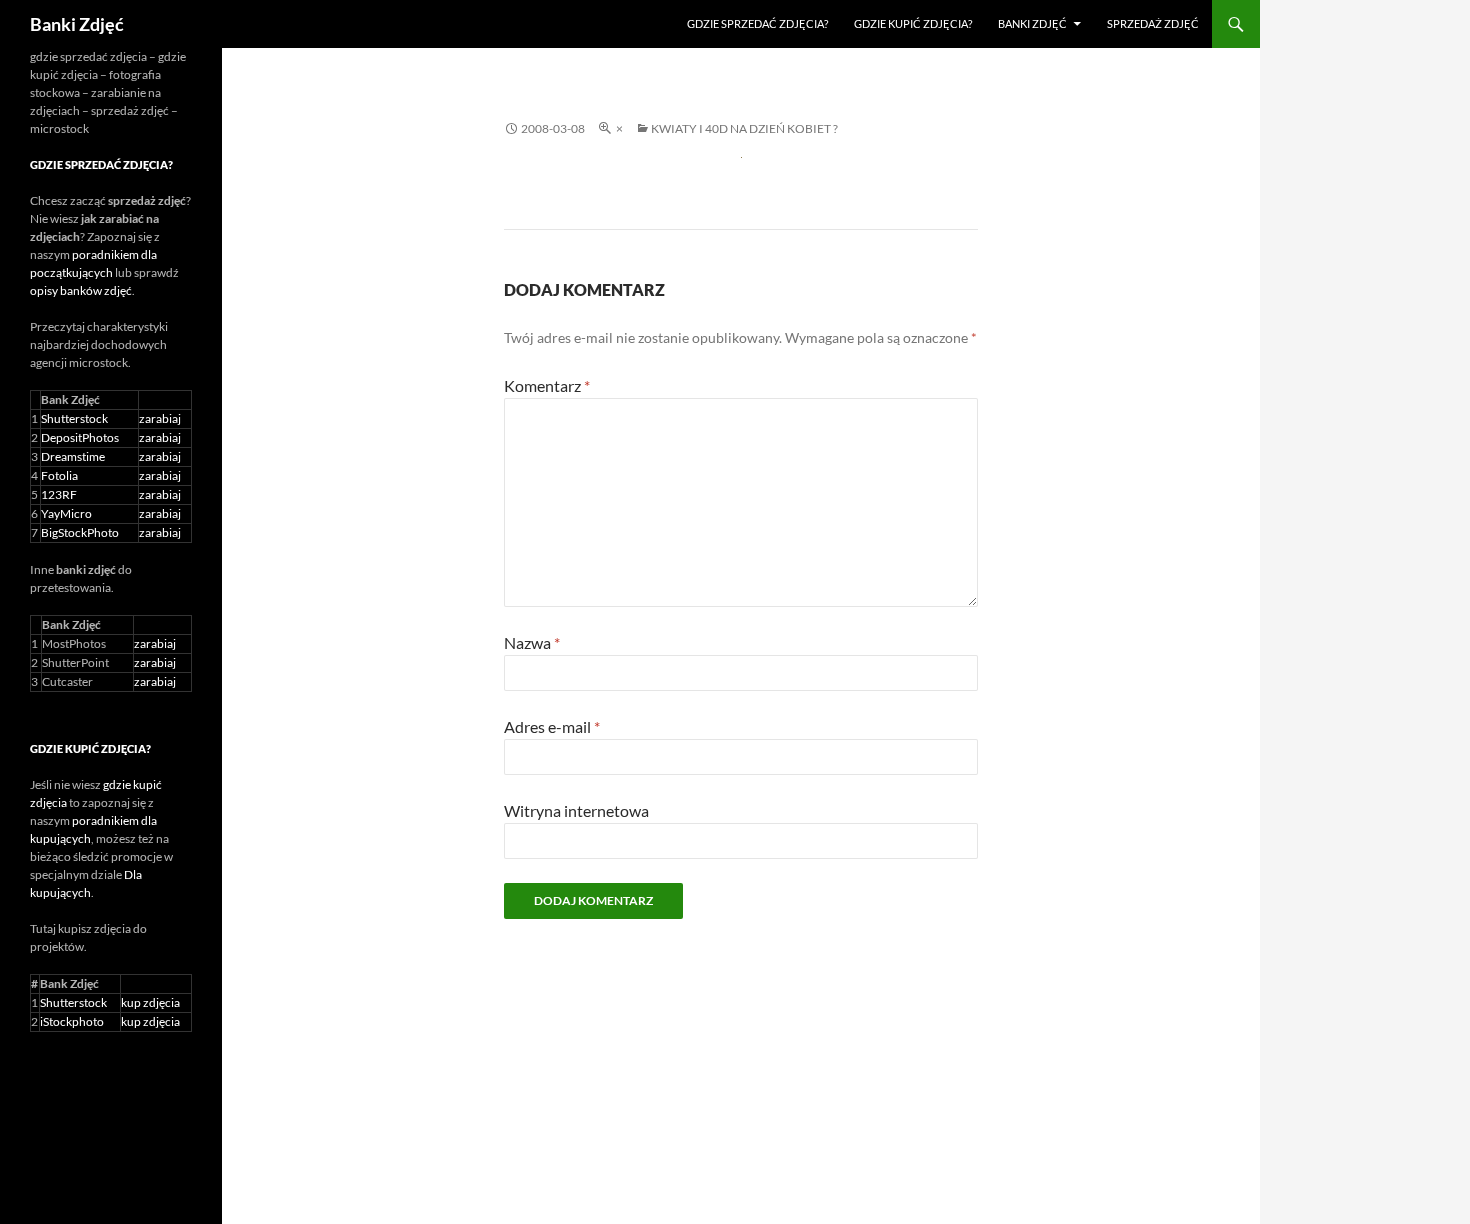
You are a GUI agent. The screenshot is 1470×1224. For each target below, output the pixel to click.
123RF (59, 494)
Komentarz (547, 385)
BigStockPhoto (80, 532)
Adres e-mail (552, 726)
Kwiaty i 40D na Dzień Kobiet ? (744, 128)
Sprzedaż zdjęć (1153, 23)
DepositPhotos (80, 437)
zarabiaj (160, 418)
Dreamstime (73, 456)
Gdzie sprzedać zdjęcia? (757, 23)
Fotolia (59, 475)
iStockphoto (72, 1021)
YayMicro (66, 513)
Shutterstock (74, 418)
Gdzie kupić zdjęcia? (913, 23)
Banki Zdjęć (77, 24)
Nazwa (532, 642)
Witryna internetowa (576, 810)
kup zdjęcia (150, 1002)
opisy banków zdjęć (81, 290)
